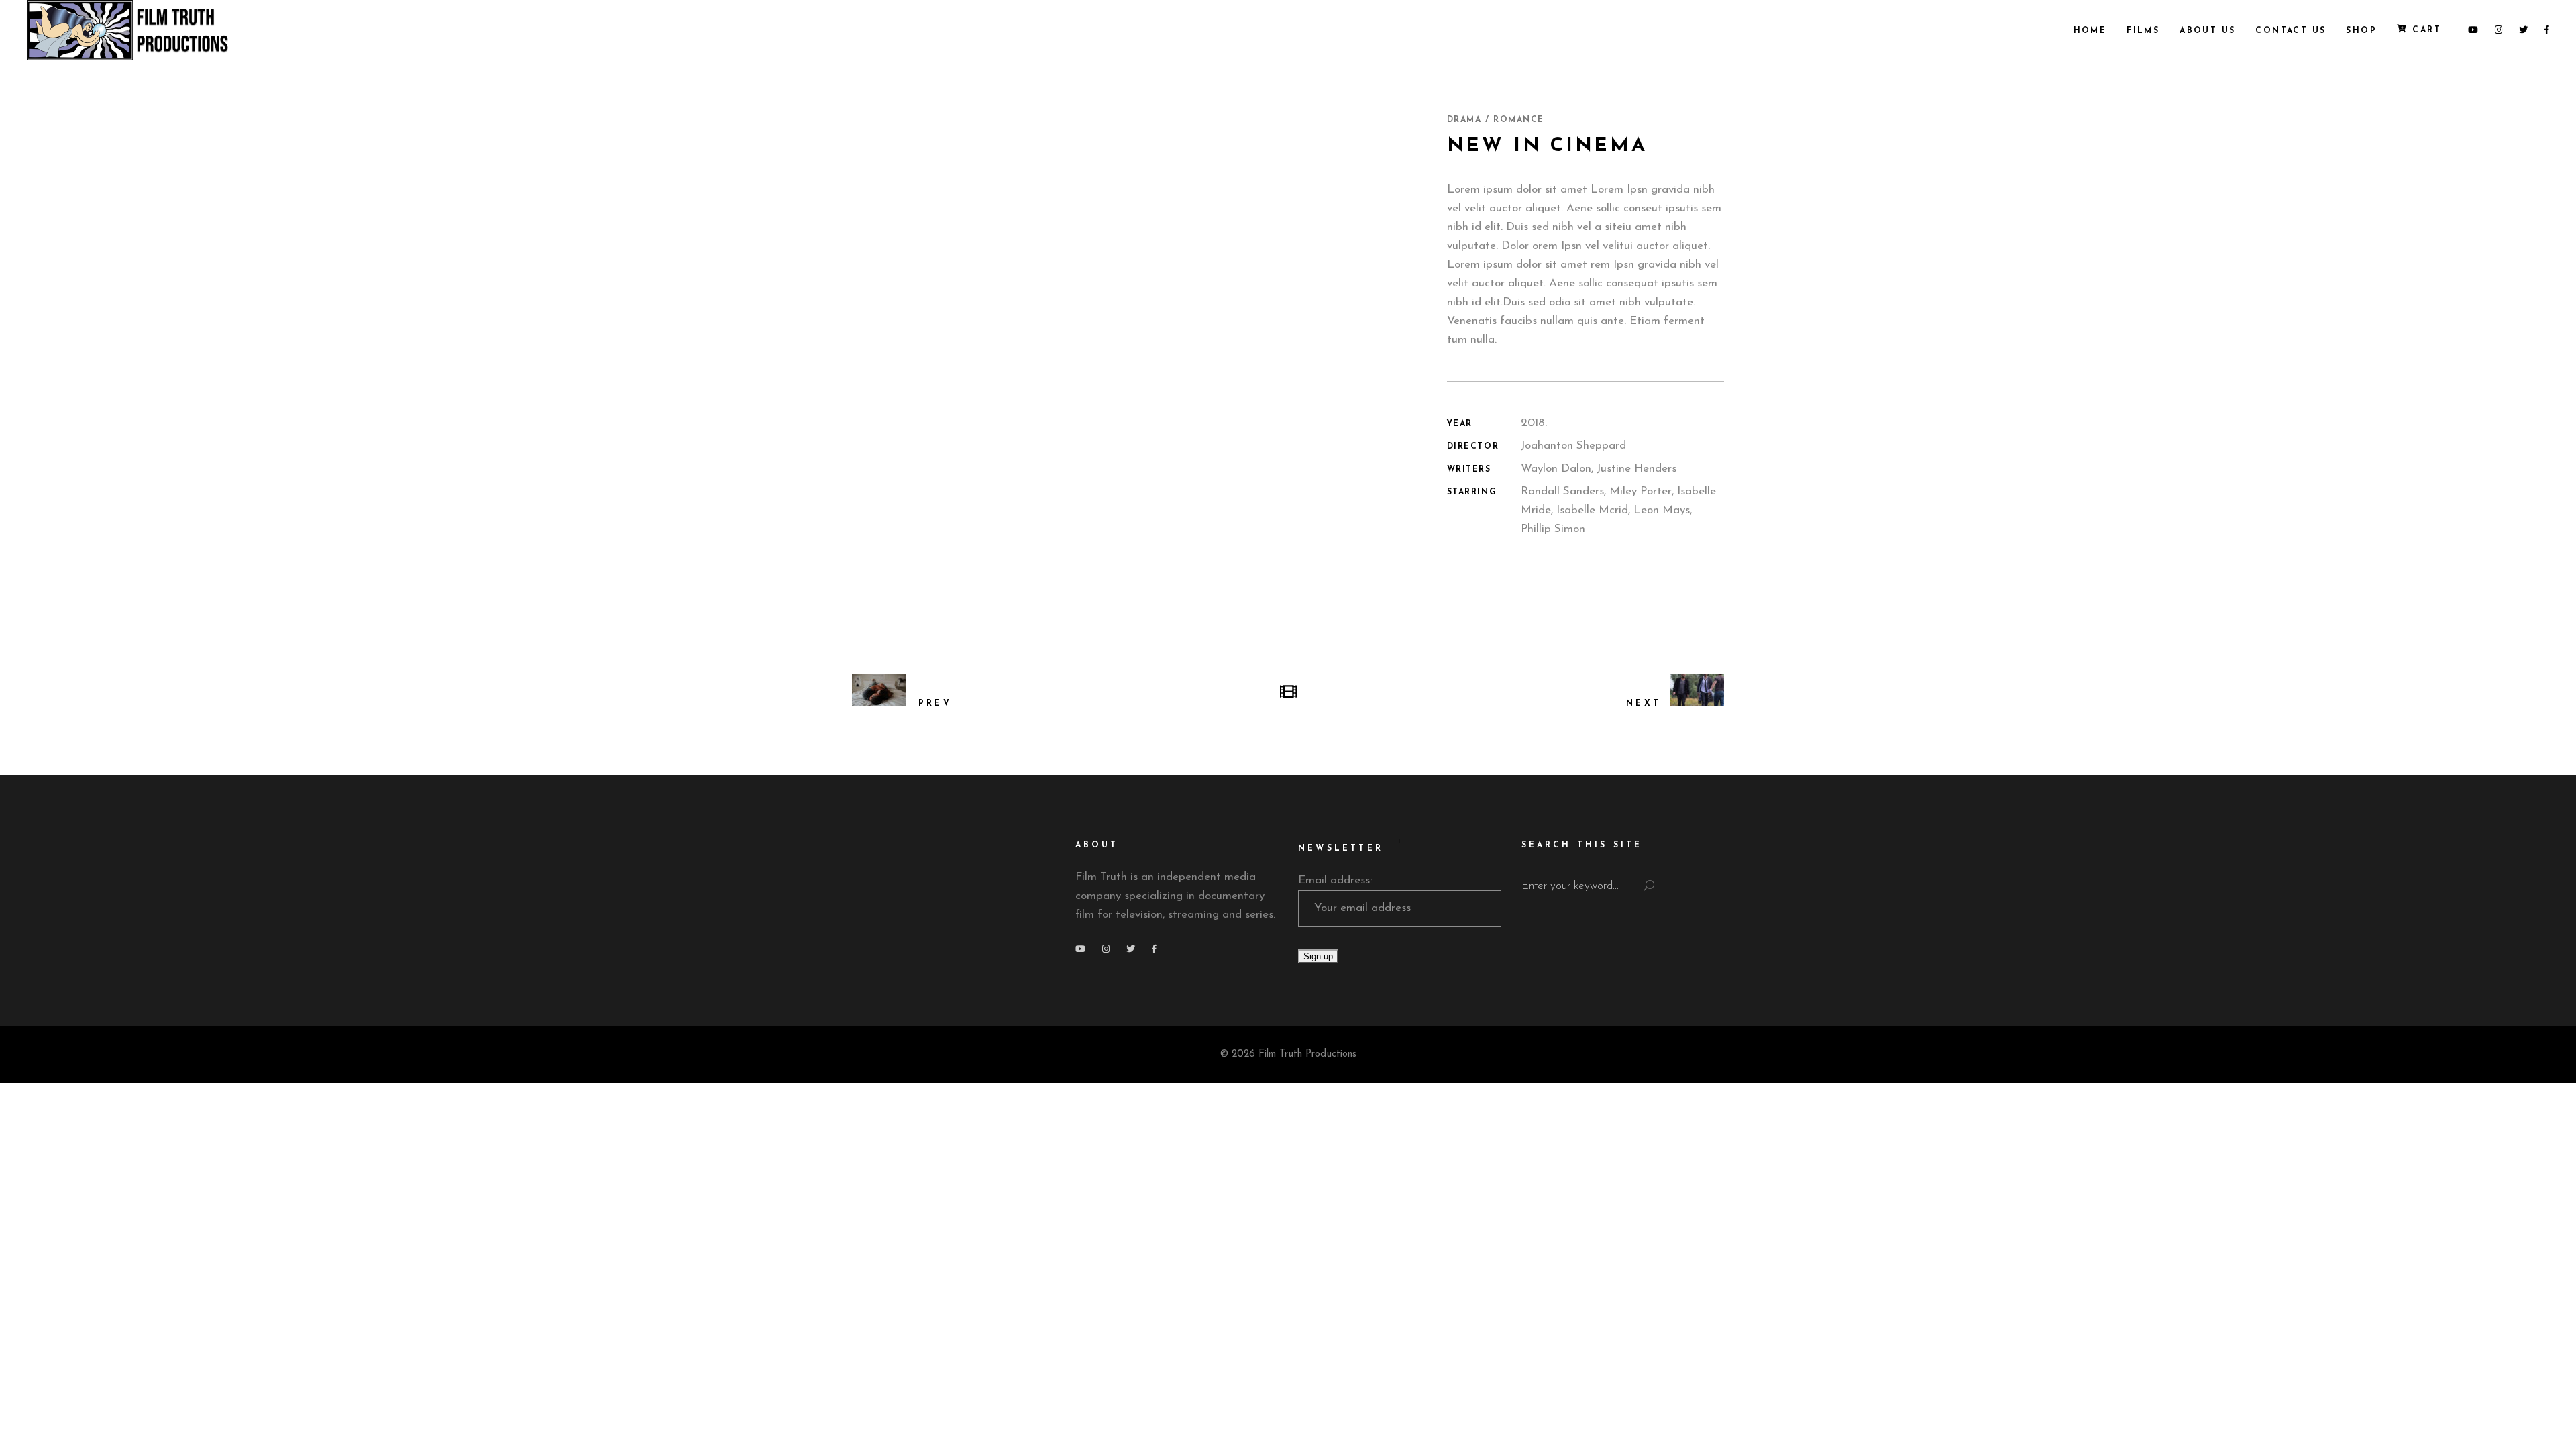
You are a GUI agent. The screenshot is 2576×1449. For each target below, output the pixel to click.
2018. (1534, 423)
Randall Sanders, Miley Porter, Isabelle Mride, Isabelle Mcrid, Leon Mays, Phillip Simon (1618, 510)
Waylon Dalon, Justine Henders (1599, 469)
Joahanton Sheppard (1573, 446)
